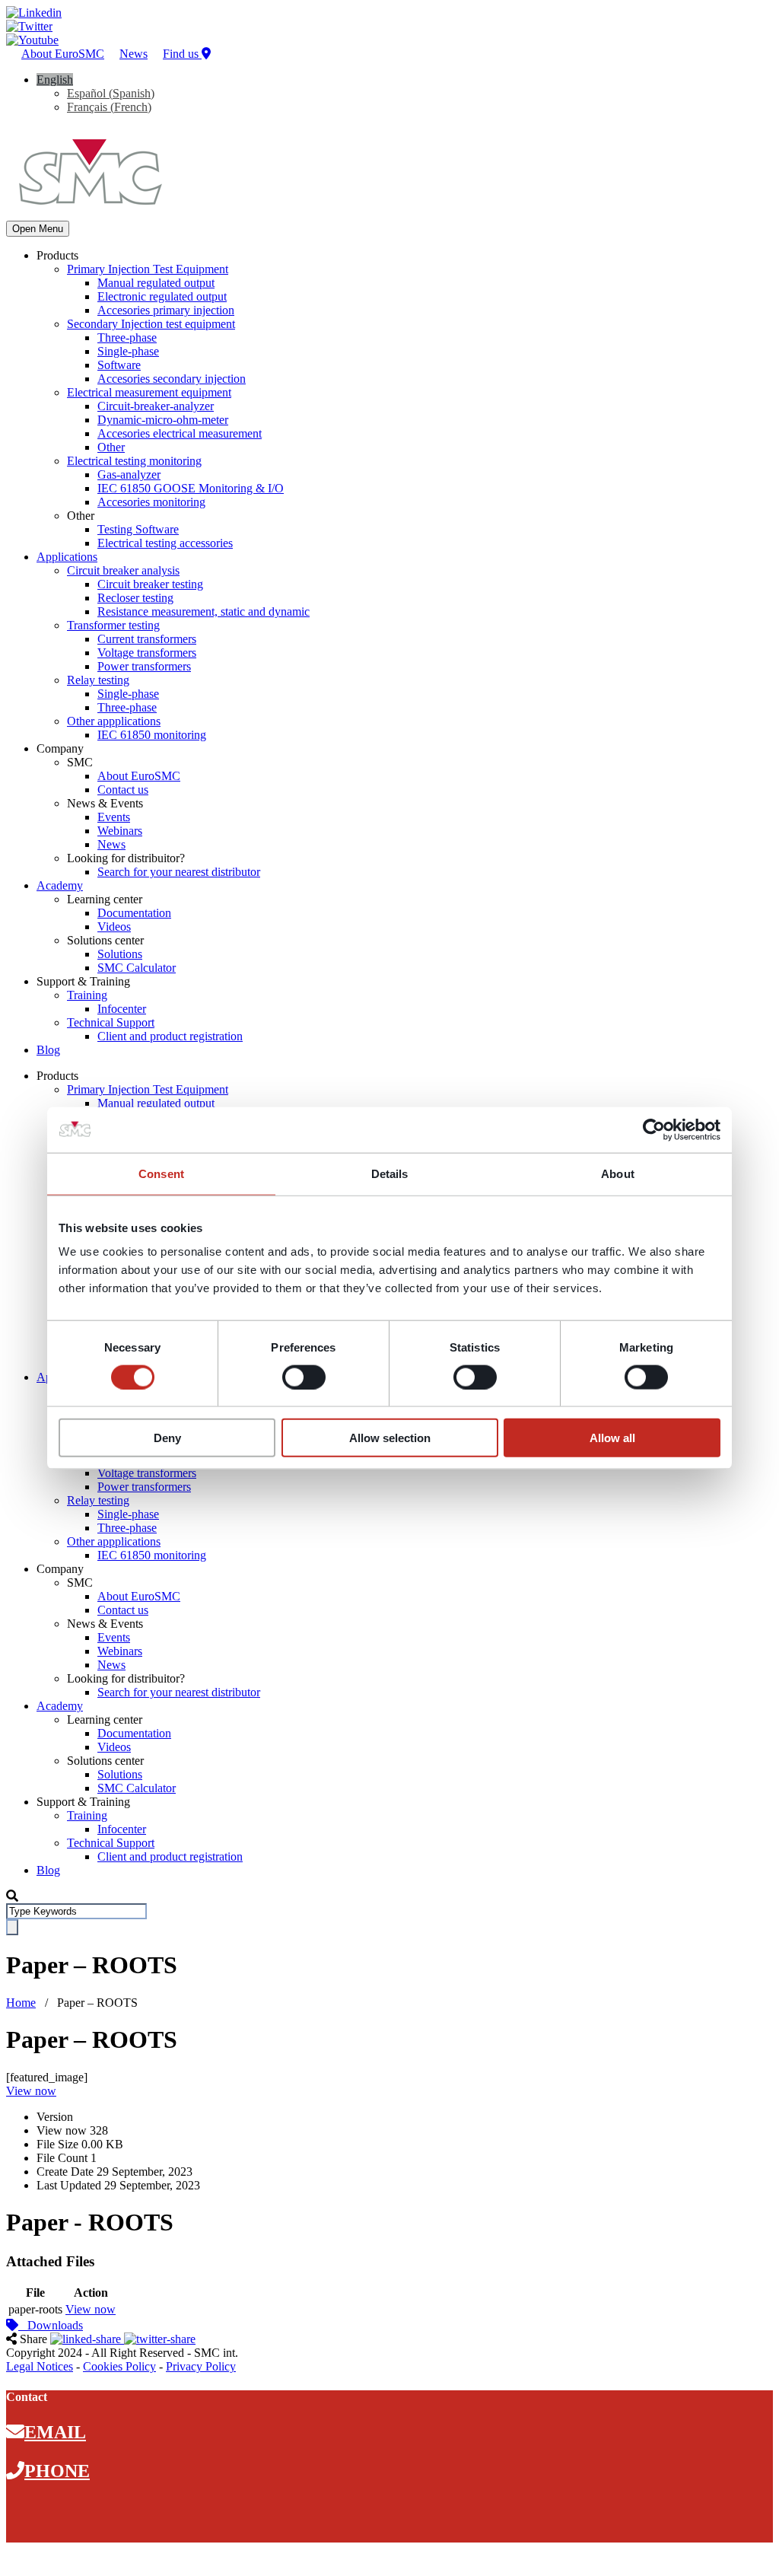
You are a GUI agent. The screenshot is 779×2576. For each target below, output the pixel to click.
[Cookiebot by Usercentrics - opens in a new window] (654, 1129)
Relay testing (98, 680)
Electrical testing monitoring (134, 461)
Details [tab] (390, 1173)
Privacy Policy (201, 2366)
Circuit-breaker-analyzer (156, 406)
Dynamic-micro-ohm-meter (163, 420)
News (134, 54)
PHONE (57, 2471)
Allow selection (390, 1438)
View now (31, 2091)
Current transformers (147, 639)
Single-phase (128, 351)
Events (114, 817)
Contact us (123, 790)
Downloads (51, 2325)
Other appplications (114, 721)
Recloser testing (135, 598)
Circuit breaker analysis (123, 570)
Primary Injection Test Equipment (148, 269)
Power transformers (144, 666)
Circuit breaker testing (150, 584)
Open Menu (38, 229)
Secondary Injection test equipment (151, 324)
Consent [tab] (161, 1173)
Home (21, 2003)
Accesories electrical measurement (180, 433)
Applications (67, 557)
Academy (60, 885)
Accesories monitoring (151, 502)
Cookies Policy (119, 2366)
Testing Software (138, 529)
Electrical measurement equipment (149, 392)
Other (111, 447)
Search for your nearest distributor (179, 872)
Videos (114, 927)
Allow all (612, 1438)
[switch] (304, 1377)
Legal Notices (40, 2366)
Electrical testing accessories (165, 543)
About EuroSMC (63, 54)
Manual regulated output (156, 283)
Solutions (120, 954)
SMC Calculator (137, 968)
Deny (167, 1438)
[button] (55, 80)
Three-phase (127, 338)
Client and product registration (170, 1036)
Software (119, 365)
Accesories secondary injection (172, 379)
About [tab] (618, 1173)
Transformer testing (113, 625)
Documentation (134, 913)
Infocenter (122, 1009)
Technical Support (111, 1022)
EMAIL (55, 2432)
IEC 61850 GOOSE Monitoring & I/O (191, 488)
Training (87, 995)
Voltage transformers (147, 653)
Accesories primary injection (166, 310)
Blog (48, 1050)
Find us (182, 54)
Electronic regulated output (162, 296)
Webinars (120, 831)
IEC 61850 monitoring (152, 735)
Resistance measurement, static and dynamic (203, 611)
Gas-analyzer (129, 474)
